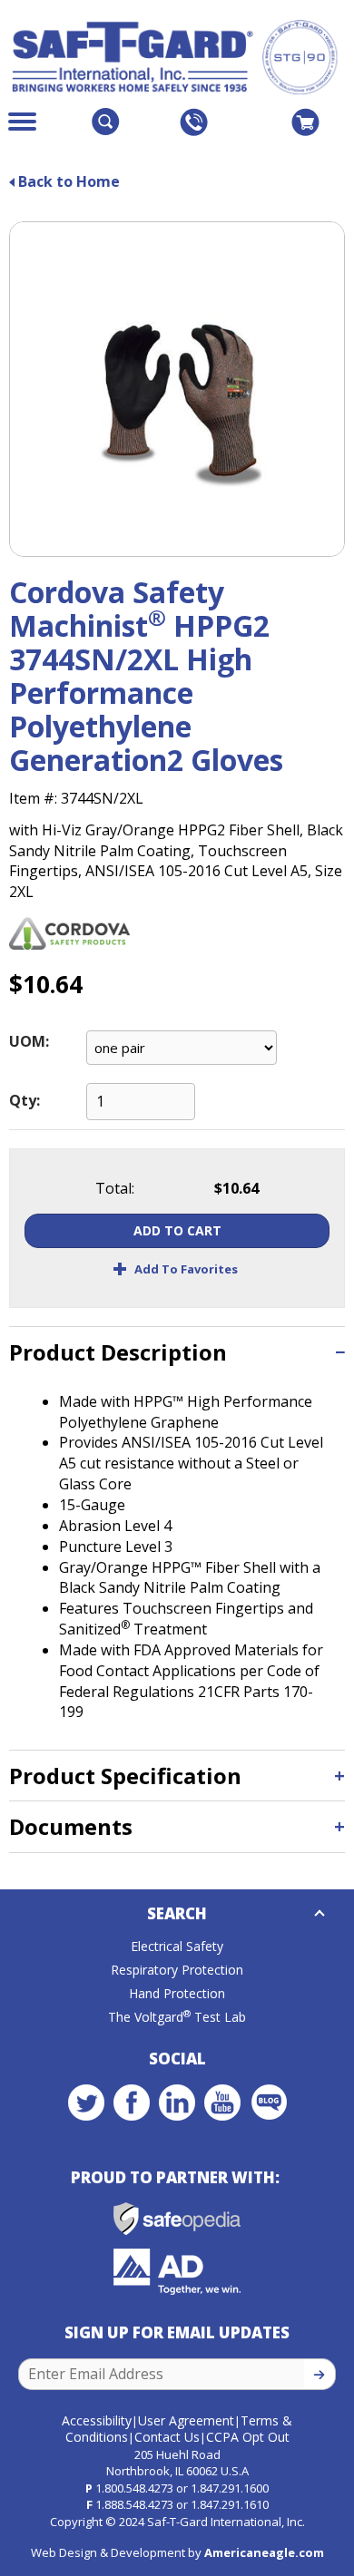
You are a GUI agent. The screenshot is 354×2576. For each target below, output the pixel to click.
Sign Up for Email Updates (177, 2332)
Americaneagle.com (264, 2552)
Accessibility (97, 2420)
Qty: (25, 1100)
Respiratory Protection (177, 1970)
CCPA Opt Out (248, 2437)
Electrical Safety (177, 1946)
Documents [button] (71, 1826)
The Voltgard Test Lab (177, 2017)
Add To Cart (177, 1230)
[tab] (177, 1352)
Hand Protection (177, 1993)
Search (177, 1913)
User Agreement (186, 2420)
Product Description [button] (118, 1352)
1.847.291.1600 (230, 2488)
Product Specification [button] (125, 1776)
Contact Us (167, 2437)
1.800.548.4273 (134, 2488)
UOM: (29, 1041)
